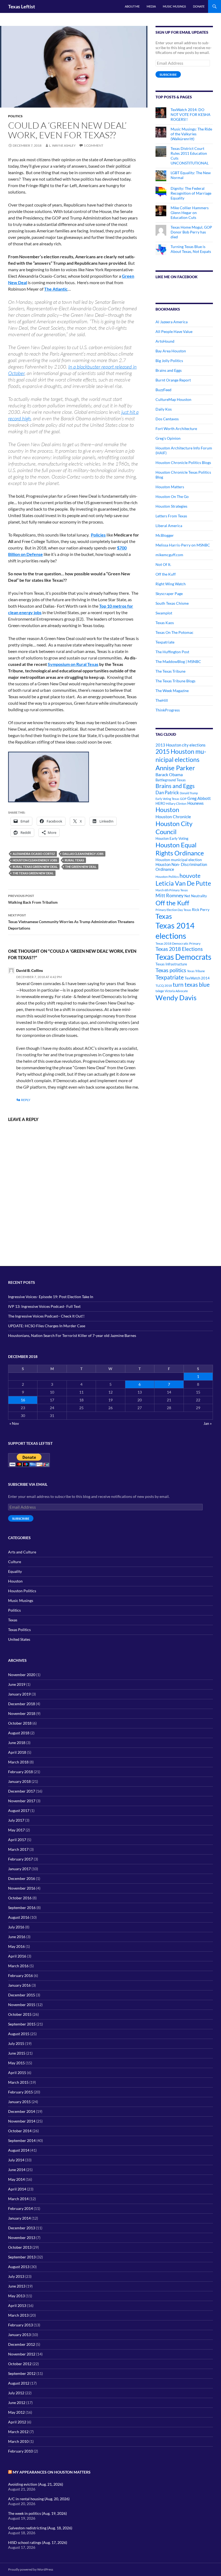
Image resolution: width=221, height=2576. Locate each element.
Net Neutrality (196, 896)
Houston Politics (167, 877)
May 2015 (16, 2063)
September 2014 (22, 2140)
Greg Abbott (199, 798)
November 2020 (22, 1675)
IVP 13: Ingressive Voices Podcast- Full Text (44, 1306)
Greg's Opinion (168, 438)
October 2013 (20, 2247)
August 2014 (19, 2150)
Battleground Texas (171, 780)
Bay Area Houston (171, 351)
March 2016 (18, 1966)
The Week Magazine (172, 691)
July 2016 (16, 1927)
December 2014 (22, 2111)
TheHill (162, 700)
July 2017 (16, 1820)
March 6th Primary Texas (172, 890)
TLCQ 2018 (164, 986)
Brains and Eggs (169, 370)
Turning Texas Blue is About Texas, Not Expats (191, 249)
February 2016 (20, 1975)
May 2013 (16, 2296)
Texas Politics (19, 1630)
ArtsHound (165, 341)
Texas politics (171, 970)
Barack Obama (169, 774)
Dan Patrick (167, 792)
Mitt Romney (170, 895)
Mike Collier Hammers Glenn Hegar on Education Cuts (190, 213)
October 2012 (20, 2364)
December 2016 (22, 1878)
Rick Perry (201, 909)
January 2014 (19, 2218)
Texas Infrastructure (171, 964)
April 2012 (17, 2422)
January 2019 (19, 1694)
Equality (15, 1571)
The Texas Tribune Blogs (175, 681)
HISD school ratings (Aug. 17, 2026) (38, 2542)
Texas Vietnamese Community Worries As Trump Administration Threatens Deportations (71, 922)
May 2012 (16, 2412)
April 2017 (17, 1840)
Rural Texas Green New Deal (35, 867)
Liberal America (169, 526)
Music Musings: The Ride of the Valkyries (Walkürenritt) (191, 134)
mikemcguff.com (169, 555)
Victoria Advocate (176, 991)
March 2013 (18, 2315)
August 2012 (19, 2383)
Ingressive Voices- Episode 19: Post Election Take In (51, 1297)
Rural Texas (74, 860)
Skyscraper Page (169, 594)
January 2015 (19, 2102)
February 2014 (20, 2208)
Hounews (196, 803)
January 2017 (19, 1869)
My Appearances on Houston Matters (52, 2472)
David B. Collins (30, 970)
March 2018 (18, 1762)
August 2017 (19, 1810)
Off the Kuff (166, 574)
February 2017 (20, 1859)
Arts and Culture (22, 1552)
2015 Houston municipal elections (181, 755)
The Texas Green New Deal (33, 873)
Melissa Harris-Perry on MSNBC (183, 545)
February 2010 (20, 2451)
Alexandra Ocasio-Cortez (34, 854)
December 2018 (22, 1704)
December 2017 (22, 1791)
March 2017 (18, 1849)
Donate (199, 6)
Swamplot (164, 613)
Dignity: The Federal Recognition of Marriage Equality (191, 193)
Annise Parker (175, 768)
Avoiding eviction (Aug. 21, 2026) (36, 2484)
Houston (167, 810)
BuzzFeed (163, 390)
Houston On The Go (172, 496)
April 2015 (17, 2073)
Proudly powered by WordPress (31, 2569)
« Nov (14, 1423)
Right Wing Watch (171, 584)
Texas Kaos (165, 623)
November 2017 (22, 1801)
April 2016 (17, 1956)
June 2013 (17, 2286)
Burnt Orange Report (173, 380)
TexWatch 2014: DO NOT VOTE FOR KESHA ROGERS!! (191, 114)
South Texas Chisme (172, 603)
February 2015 (20, 2092)
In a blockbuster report (91, 367)
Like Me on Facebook (177, 277)
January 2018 (19, 1781)
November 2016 (22, 1888)
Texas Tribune (196, 971)
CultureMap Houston (173, 399)
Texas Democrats (183, 957)
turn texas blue (191, 985)
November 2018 (22, 1713)
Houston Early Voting (172, 838)
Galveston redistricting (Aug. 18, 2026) (40, 2528)
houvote (190, 876)
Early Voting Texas (167, 799)
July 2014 (16, 2160)
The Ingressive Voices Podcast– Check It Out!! (46, 1316)
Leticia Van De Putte (183, 883)
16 (23, 1400)
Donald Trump (189, 793)
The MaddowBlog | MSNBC (178, 661)
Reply (26, 1100)
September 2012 (22, 2373)
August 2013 (19, 2267)
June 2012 (17, 2403)
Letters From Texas (171, 516)
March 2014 (18, 2199)
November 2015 (22, 2005)
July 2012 (16, 2393)
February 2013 (20, 2325)
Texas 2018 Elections (179, 949)
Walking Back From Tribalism (33, 899)
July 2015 (16, 2043)
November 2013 (22, 2238)
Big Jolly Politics (169, 361)
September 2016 (22, 1908)
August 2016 (19, 1917)
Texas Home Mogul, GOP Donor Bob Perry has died (191, 232)
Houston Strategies (171, 506)
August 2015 (19, 2034)
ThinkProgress (168, 710)
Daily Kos (164, 409)
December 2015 (22, 1995)
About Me (132, 6)
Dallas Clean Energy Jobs (83, 854)
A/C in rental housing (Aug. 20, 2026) (39, 2499)
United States (19, 1639)
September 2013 (22, 2257)
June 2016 (17, 1937)
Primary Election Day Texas (173, 910)
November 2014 (22, 2121)
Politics (15, 116)
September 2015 (22, 2024)
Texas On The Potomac (175, 632)
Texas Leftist (22, 6)
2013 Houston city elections (181, 745)
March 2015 (18, 2082)
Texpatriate (165, 642)
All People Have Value (174, 331)
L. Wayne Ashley (62, 145)
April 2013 (17, 2305)
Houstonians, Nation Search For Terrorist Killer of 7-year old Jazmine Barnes (72, 1335)
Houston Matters (170, 487)
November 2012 (22, 2354)
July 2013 (16, 2276)
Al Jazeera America (172, 322)
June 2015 (17, 2053)
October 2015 (20, 2014)
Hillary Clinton (176, 804)
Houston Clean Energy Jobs (35, 860)
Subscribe (168, 75)
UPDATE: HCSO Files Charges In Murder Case (47, 1326)
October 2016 (20, 1898)
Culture (15, 1562)
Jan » (208, 1423)
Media (151, 6)
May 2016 (16, 1946)
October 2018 (20, 1723)
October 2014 (20, 2131)
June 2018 (17, 1743)
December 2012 (22, 2344)
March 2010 (18, 2441)
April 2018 (17, 1752)
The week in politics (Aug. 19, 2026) (37, 2513)
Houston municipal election (179, 860)
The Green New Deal (81, 867)
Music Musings (174, 6)
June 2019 (17, 1684)
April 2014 (17, 2189)
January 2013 (19, 2335)
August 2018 (19, 1733)
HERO (160, 803)
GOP (183, 799)
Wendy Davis (176, 998)
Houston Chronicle (173, 816)
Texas (164, 916)
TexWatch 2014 (197, 978)
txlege (160, 991)
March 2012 (18, 2432)
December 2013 (22, 2228)
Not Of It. (163, 564)
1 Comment (94, 145)
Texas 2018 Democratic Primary (178, 943)
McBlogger (165, 535)
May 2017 (16, 1830)
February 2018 (20, 1772)
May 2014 (16, 2179)
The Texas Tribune (170, 671)
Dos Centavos (167, 419)
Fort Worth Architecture (176, 429)
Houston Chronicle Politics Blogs (183, 462)
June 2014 (17, 2170)
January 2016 (19, 1985)
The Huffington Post (172, 652)
